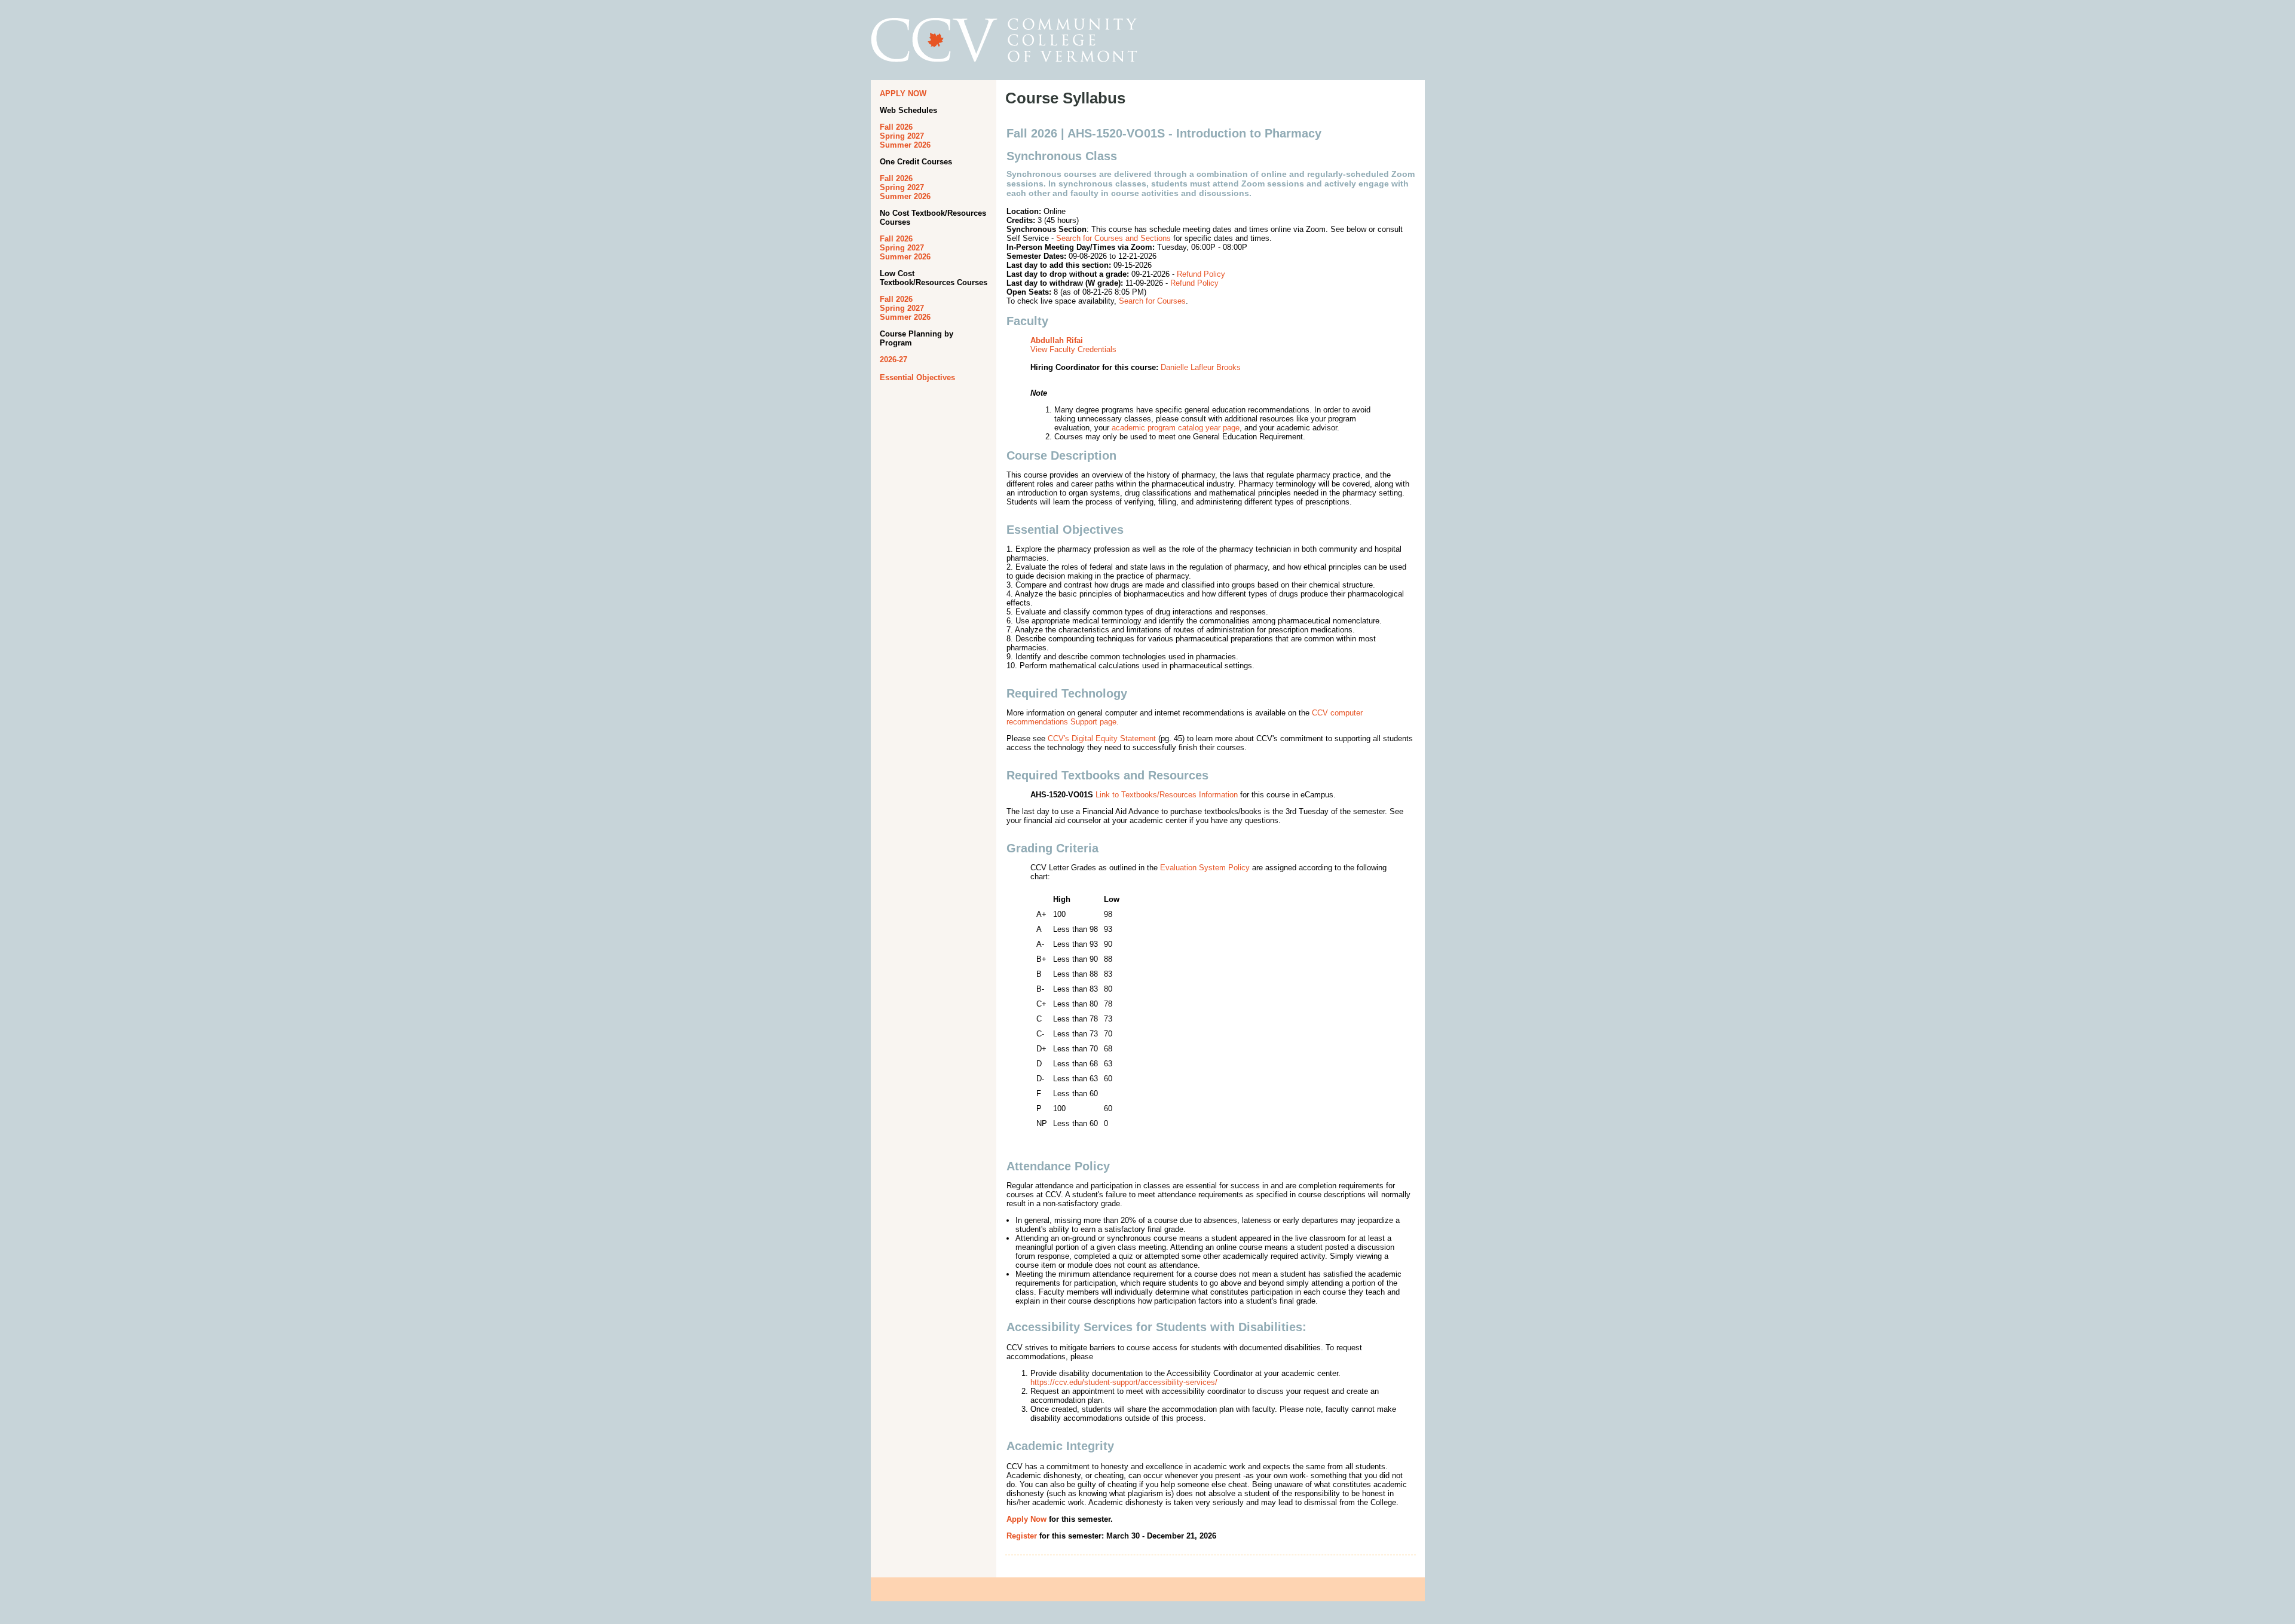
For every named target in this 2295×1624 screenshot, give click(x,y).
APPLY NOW (903, 94)
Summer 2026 (905, 145)
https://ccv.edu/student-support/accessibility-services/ (1124, 1382)
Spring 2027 (902, 136)
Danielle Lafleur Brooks (1201, 367)
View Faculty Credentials (1073, 349)
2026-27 (893, 360)
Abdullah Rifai (1057, 340)
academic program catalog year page (1176, 428)
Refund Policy (1201, 274)
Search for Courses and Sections (1113, 238)
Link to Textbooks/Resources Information (1167, 795)
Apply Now (1026, 1519)
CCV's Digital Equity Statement (1102, 738)
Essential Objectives (917, 377)
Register (1022, 1536)
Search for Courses (1152, 301)
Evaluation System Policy (1205, 868)
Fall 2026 (896, 127)
